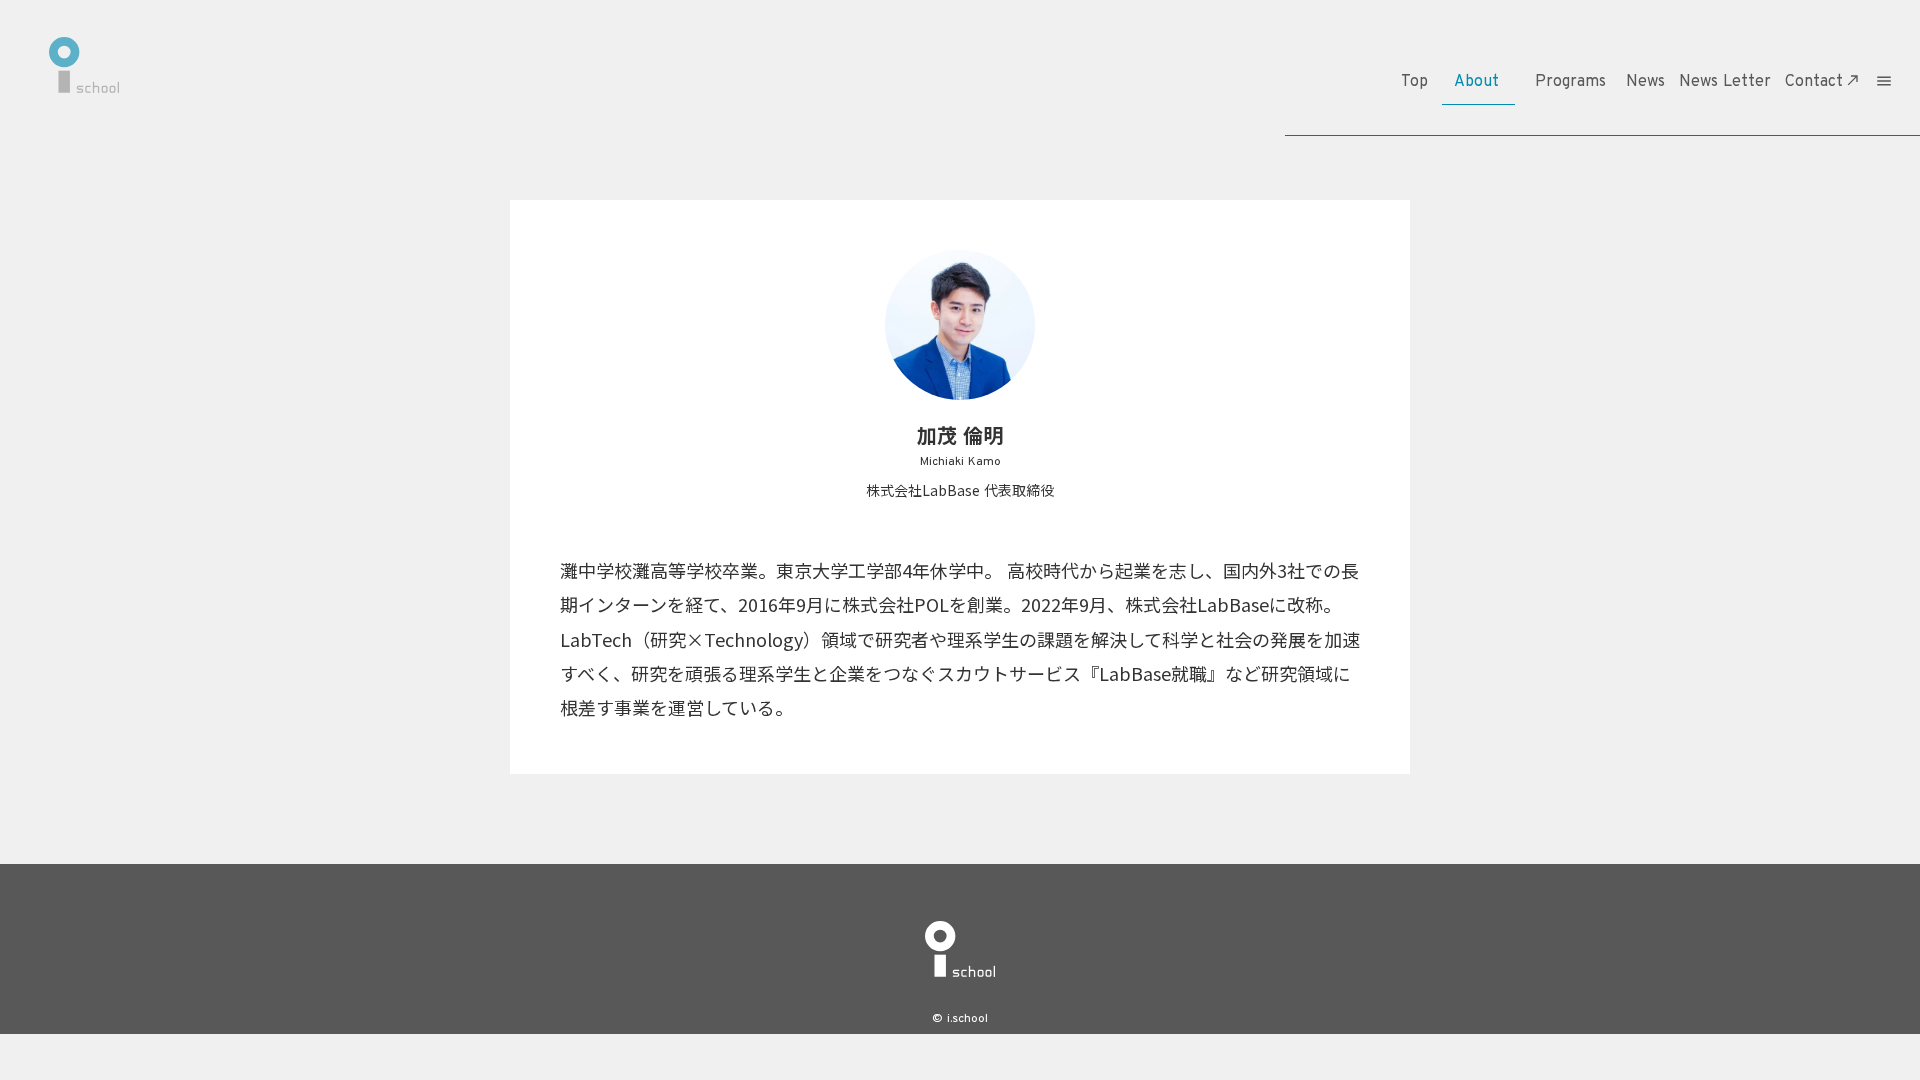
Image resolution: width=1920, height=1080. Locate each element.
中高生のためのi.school (1592, 156)
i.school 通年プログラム (1592, 128)
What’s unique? (1473, 146)
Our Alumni (1473, 235)
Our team (1473, 176)
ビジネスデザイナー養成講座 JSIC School (1586, 239)
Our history (1473, 205)
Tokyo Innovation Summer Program (1573, 193)
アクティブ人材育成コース (1586, 286)
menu (1884, 81)
